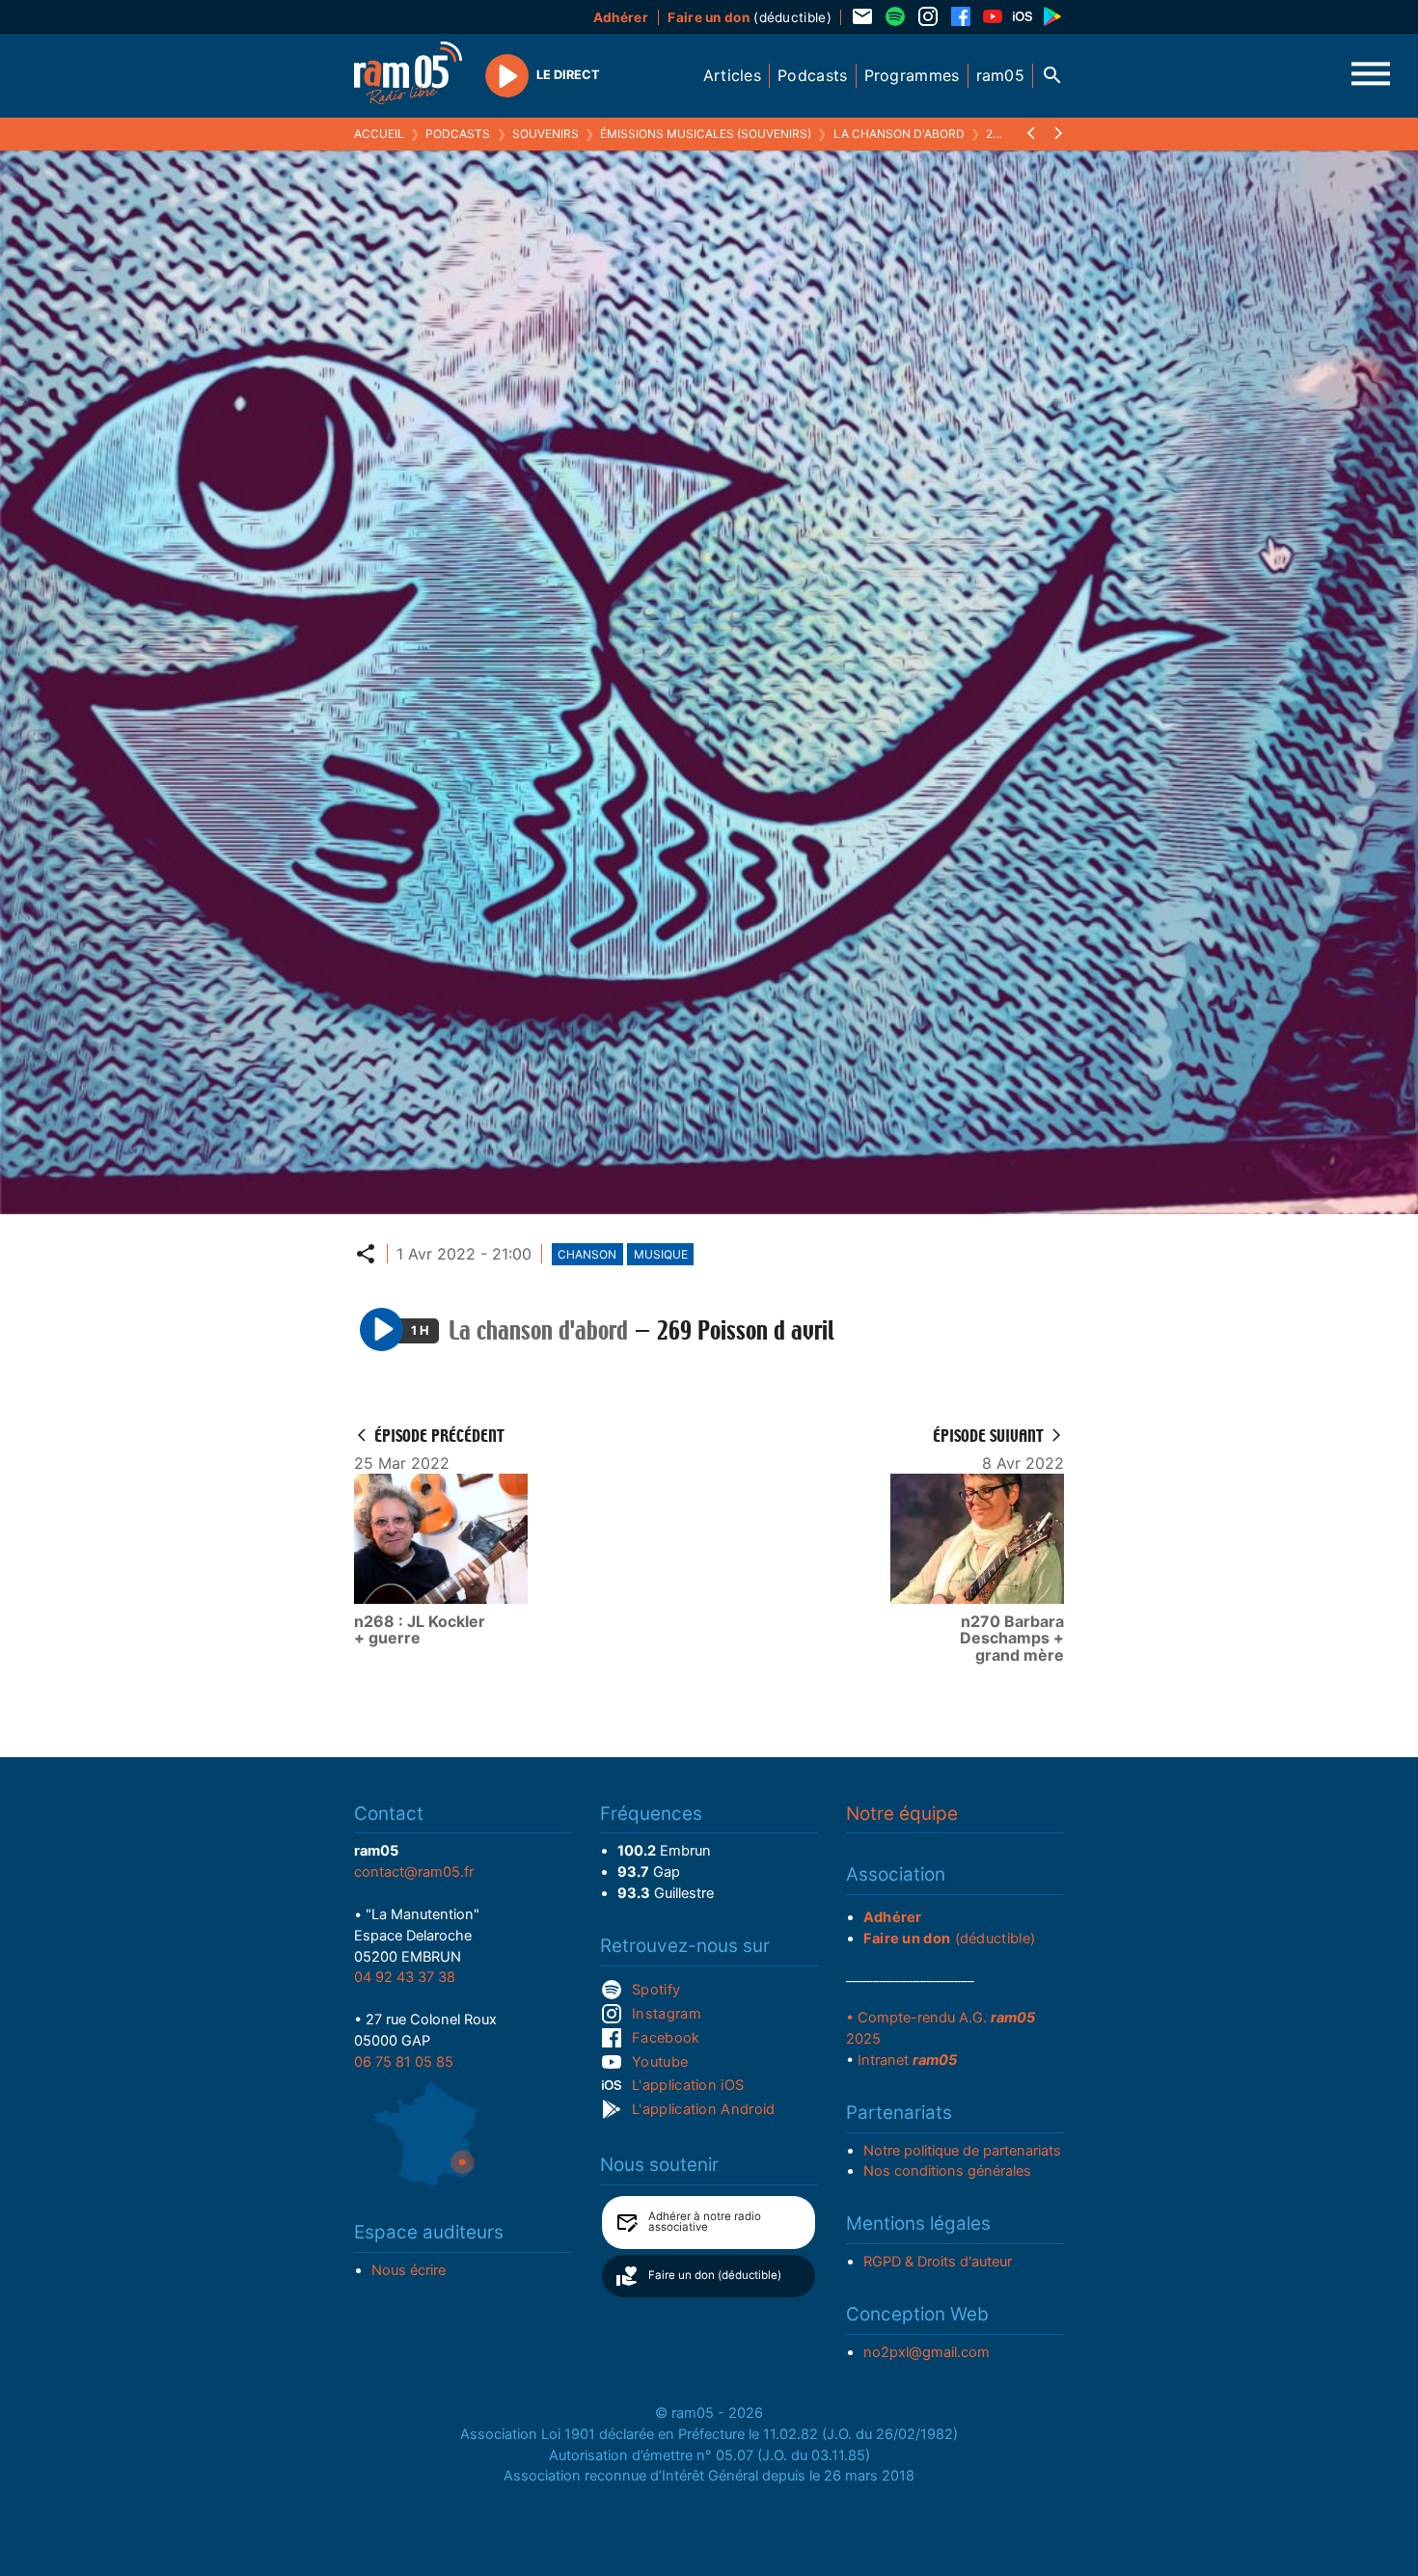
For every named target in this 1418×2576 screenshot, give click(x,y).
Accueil (379, 134)
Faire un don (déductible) (715, 2275)
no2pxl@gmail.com (927, 2352)
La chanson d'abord (899, 134)
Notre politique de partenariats (962, 2151)
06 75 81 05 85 (404, 2062)
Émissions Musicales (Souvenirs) (706, 134)
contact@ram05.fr (414, 1872)
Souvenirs (545, 134)
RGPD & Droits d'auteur (938, 2262)
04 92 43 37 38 (405, 1977)
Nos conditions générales (947, 2171)
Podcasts (458, 134)
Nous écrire (409, 2270)
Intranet (907, 2060)
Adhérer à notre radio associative (705, 2222)
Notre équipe (902, 1814)
